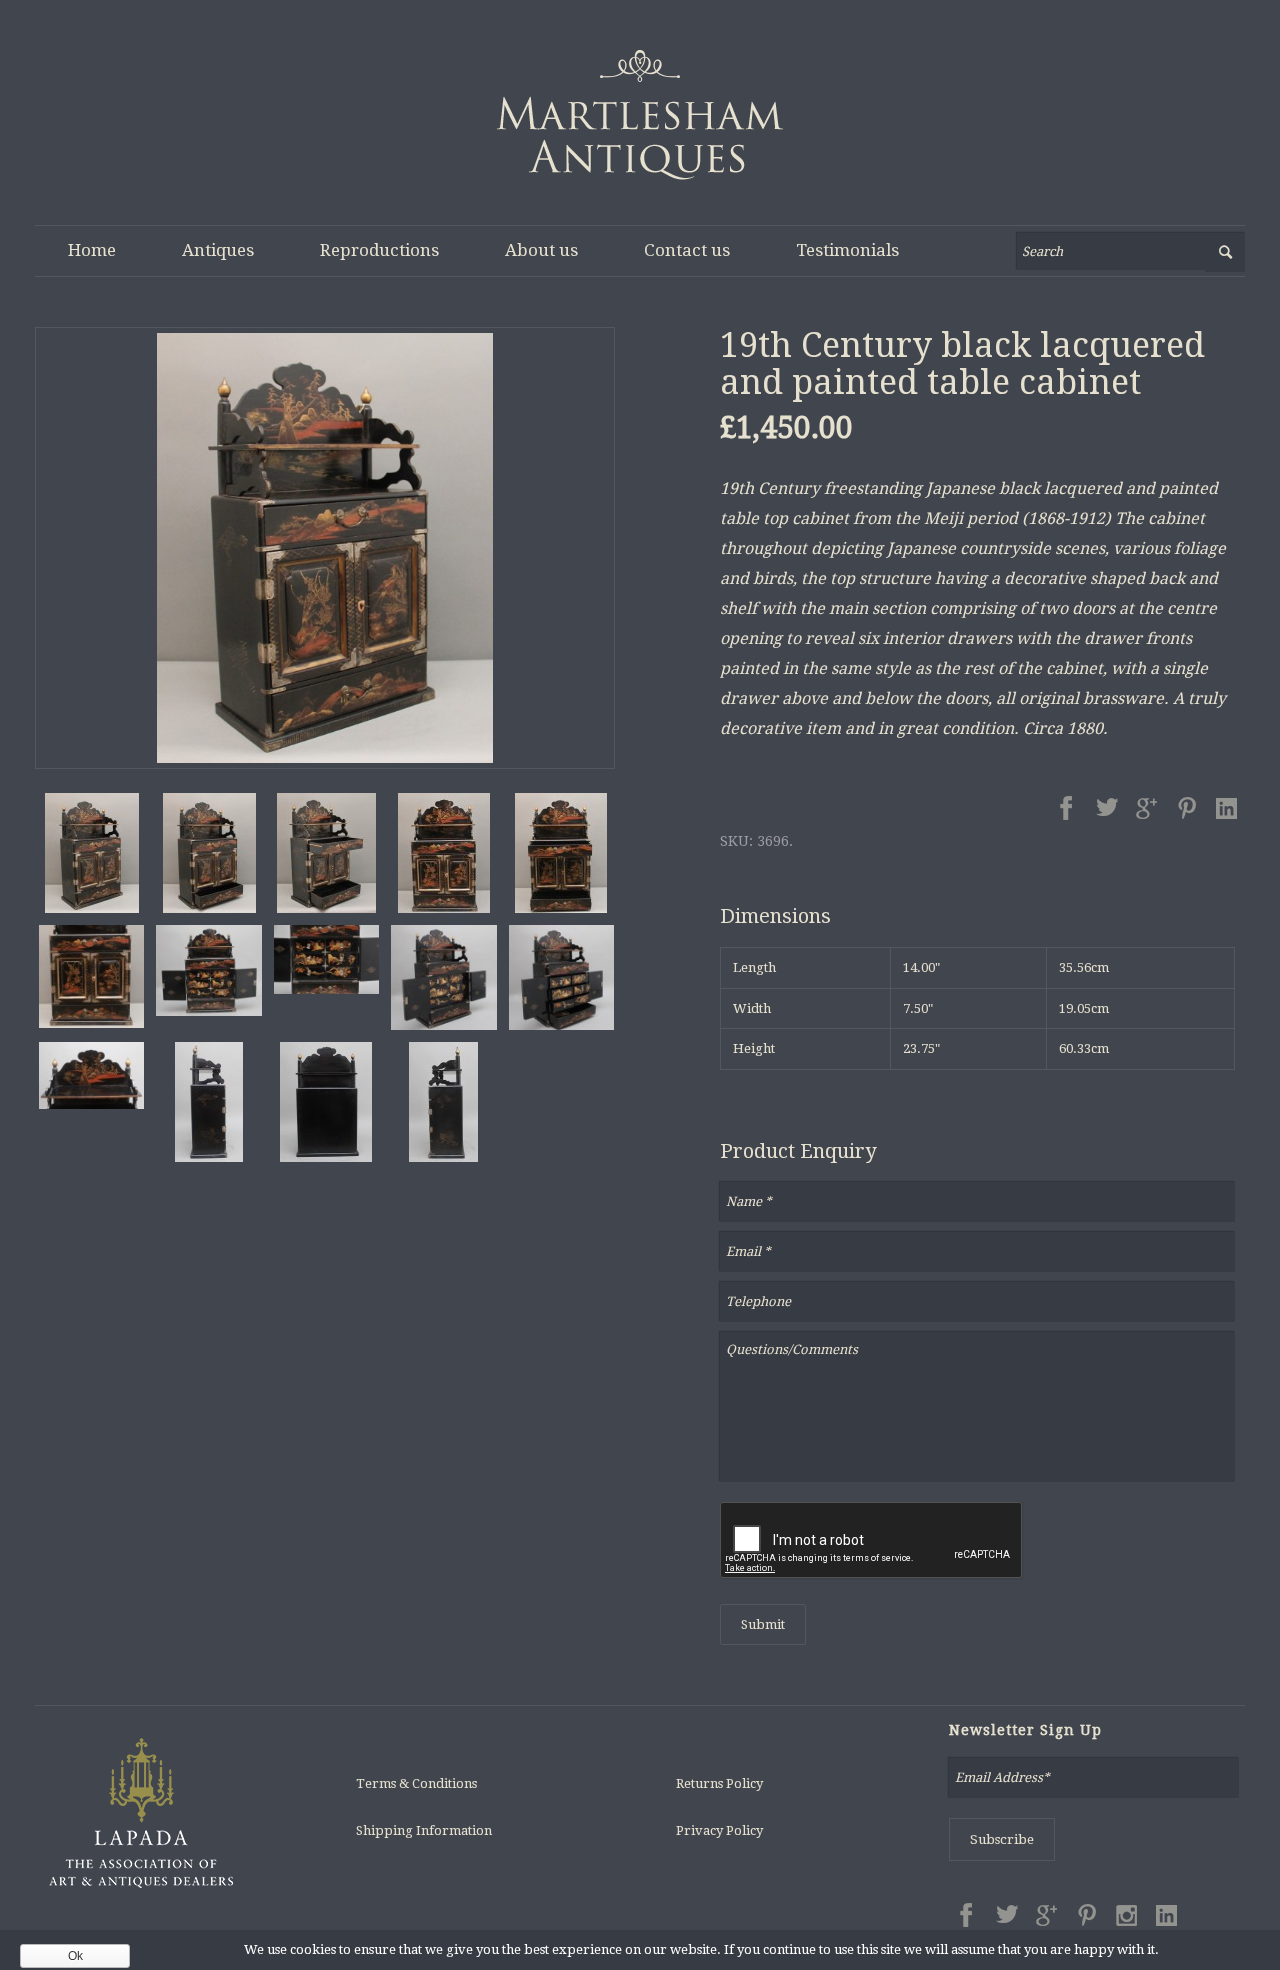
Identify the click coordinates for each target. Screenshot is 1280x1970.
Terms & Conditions (416, 1783)
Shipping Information (424, 1830)
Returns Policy (719, 1783)
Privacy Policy (719, 1830)
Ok (75, 1956)
